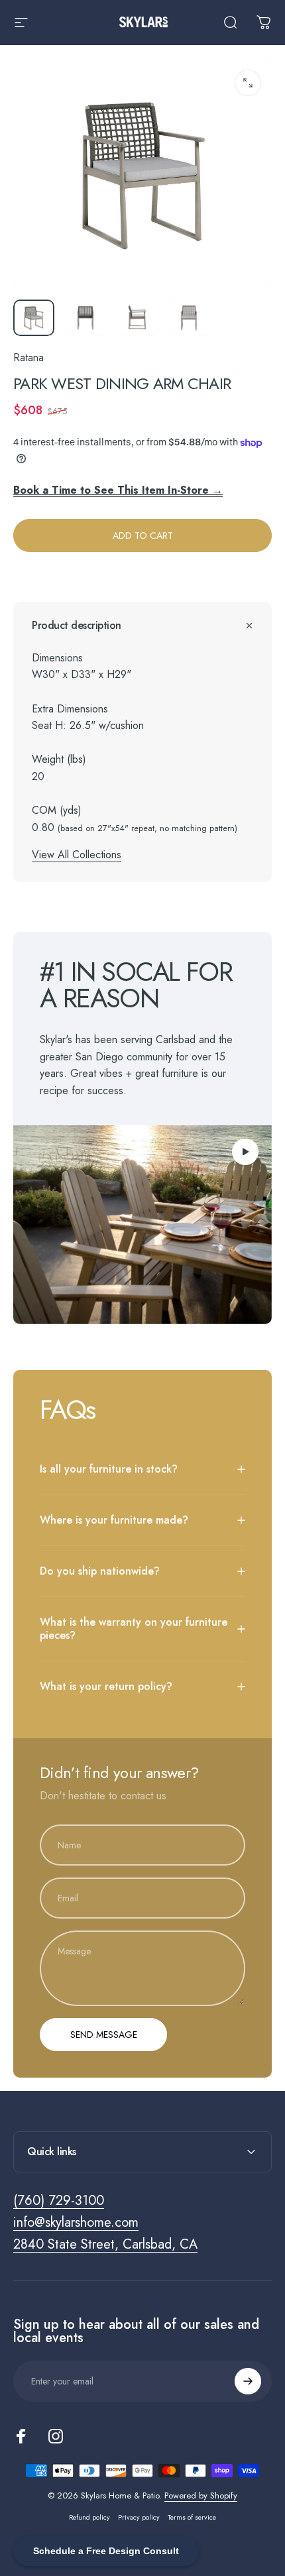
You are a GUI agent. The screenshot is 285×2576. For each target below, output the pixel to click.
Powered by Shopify (201, 2495)
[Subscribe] (248, 2381)
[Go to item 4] (189, 318)
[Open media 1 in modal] (248, 83)
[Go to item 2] (85, 318)
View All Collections (77, 855)
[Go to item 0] (34, 318)
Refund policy (89, 2517)
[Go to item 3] (137, 318)
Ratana (28, 358)
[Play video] (142, 1225)
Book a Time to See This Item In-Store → (118, 490)
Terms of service (192, 2517)
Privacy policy (139, 2517)
